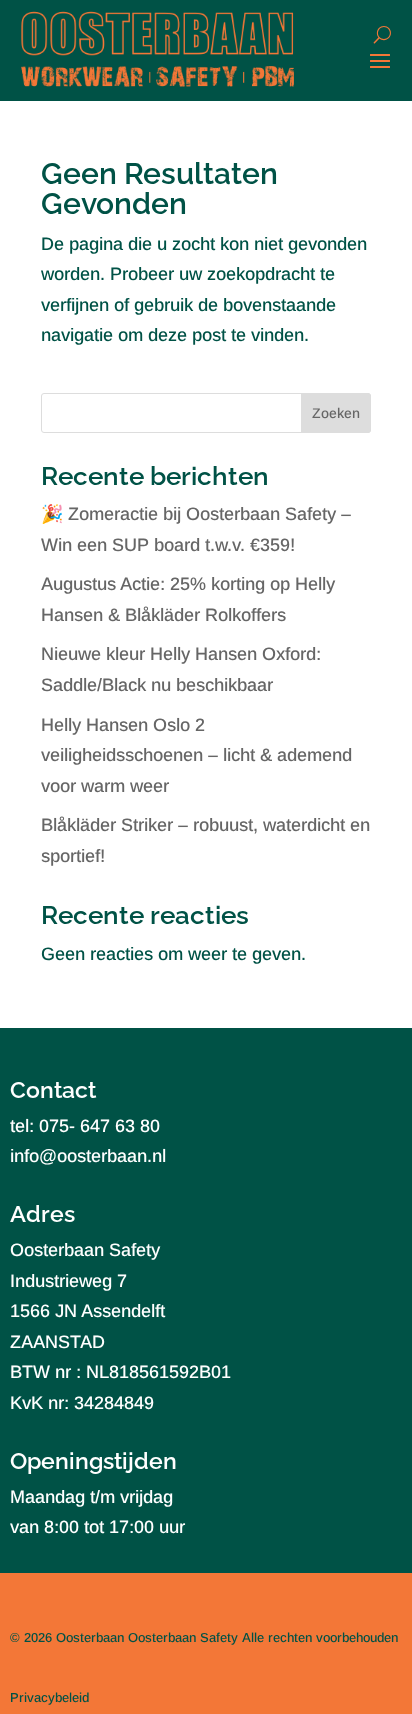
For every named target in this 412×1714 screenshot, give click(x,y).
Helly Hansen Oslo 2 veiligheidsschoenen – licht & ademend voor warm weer (196, 755)
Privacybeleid (49, 1697)
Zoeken (336, 413)
